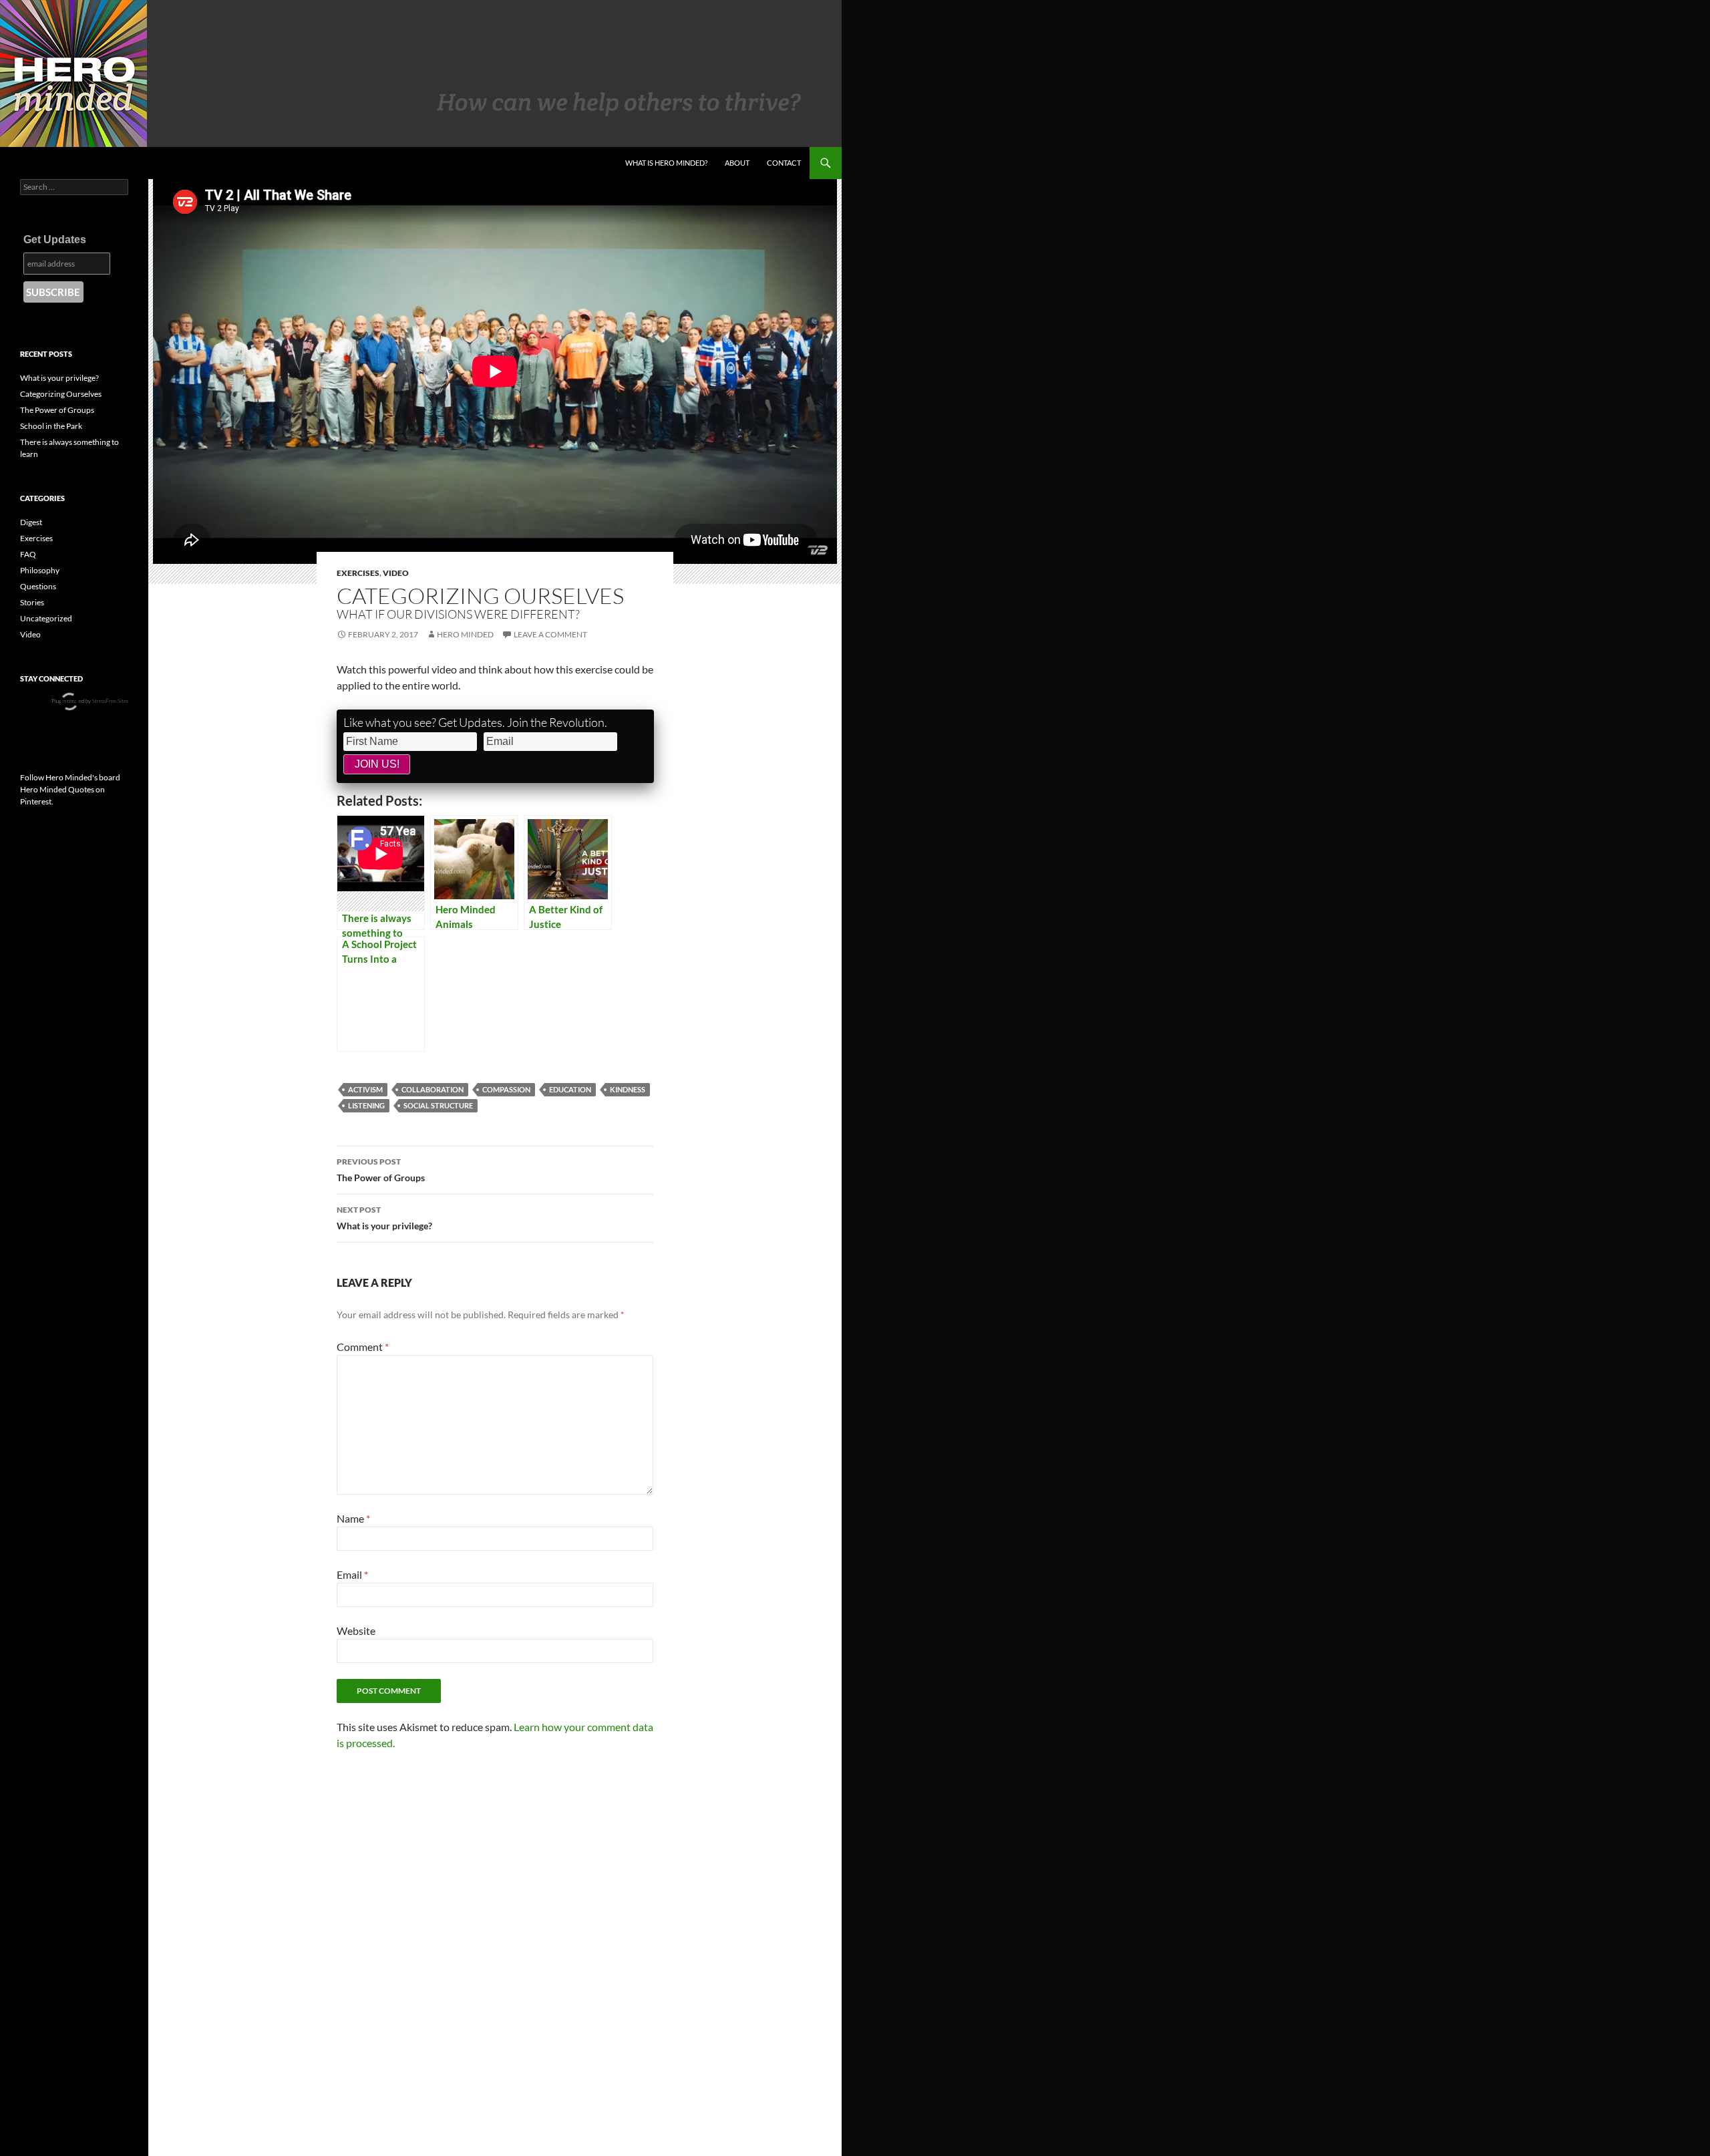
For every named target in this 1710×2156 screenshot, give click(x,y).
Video (396, 573)
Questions (38, 586)
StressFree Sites (110, 701)
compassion (506, 1089)
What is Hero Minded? (666, 163)
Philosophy (40, 570)
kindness (628, 1089)
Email (352, 1574)
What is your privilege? (384, 1218)
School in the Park (51, 426)
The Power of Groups (381, 1170)
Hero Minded (465, 634)
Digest (31, 522)
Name (353, 1518)
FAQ (28, 554)
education (570, 1089)
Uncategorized (46, 618)
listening (366, 1105)
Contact (784, 163)
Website (356, 1631)
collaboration (433, 1089)
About (737, 163)
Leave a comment (550, 634)
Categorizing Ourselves (61, 394)
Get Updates (55, 240)
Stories (32, 602)
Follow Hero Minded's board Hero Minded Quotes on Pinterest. (70, 789)
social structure (438, 1105)
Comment (363, 1347)
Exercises (358, 573)
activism (365, 1089)
